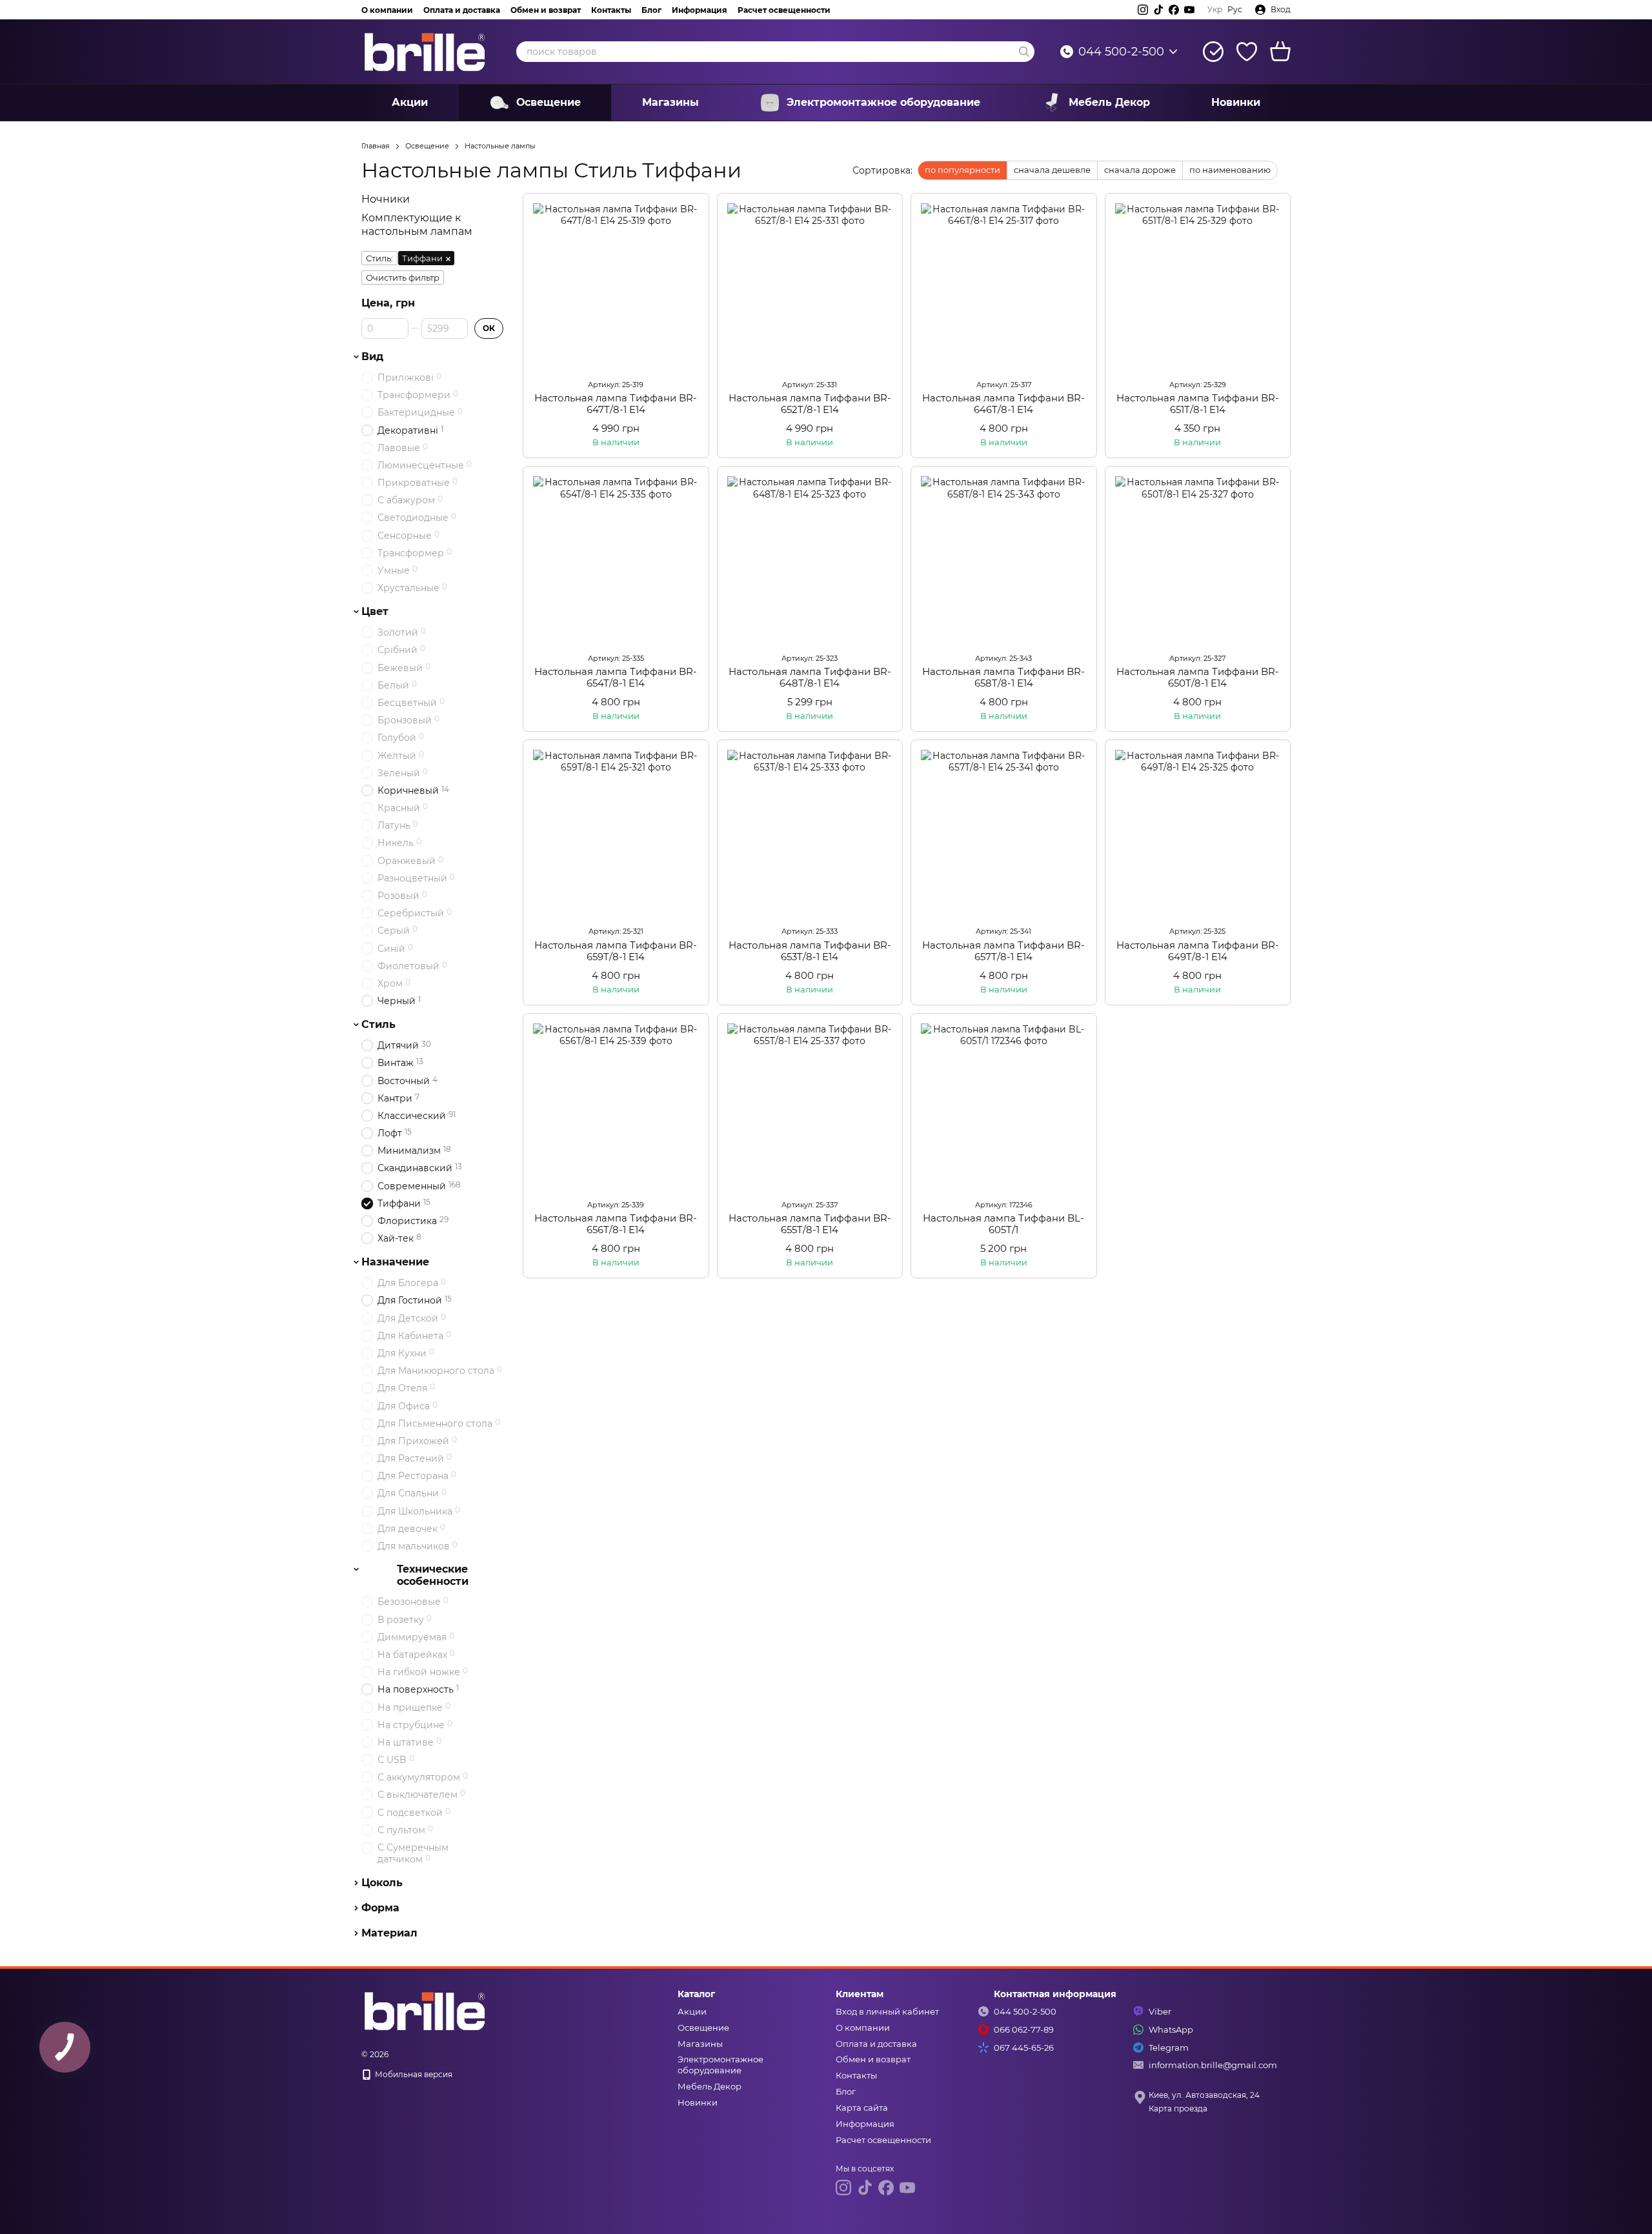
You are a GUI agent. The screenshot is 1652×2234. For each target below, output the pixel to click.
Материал (389, 1933)
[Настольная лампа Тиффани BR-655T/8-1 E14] (810, 1106)
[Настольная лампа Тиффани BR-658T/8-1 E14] (1004, 559)
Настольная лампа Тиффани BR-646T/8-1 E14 (1003, 404)
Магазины (670, 102)
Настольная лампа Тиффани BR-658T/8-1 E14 (1003, 677)
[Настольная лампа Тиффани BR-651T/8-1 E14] (1198, 286)
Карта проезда (1178, 2108)
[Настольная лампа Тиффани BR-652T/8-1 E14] (810, 286)
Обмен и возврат (546, 10)
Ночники (386, 199)
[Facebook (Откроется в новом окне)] (1174, 10)
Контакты (611, 10)
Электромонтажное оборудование (883, 102)
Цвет (375, 612)
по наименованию (1230, 170)
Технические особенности (433, 1575)
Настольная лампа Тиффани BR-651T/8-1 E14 (1198, 404)
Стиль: (379, 258)
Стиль (378, 1025)
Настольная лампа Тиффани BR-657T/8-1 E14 (1003, 951)
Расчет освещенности (784, 10)
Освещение (549, 102)
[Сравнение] (1213, 52)
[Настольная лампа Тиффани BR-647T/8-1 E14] (616, 286)
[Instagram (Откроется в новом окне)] (1143, 10)
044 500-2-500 (1121, 52)
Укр (1215, 10)
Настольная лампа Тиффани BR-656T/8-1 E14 (616, 1224)
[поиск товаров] (1024, 52)
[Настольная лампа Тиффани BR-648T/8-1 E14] (810, 559)
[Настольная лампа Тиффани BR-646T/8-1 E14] (1004, 286)
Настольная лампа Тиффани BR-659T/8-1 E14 (616, 951)
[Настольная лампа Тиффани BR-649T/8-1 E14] (1198, 833)
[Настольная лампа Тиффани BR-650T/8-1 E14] (1198, 559)
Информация (700, 10)
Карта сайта (862, 2108)
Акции (410, 102)
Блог (651, 10)
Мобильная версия (413, 2074)
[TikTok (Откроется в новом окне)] (1158, 10)
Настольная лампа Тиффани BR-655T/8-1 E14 (810, 1224)
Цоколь (382, 1883)
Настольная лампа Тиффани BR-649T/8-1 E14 (1198, 951)
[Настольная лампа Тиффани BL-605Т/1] (1004, 1106)
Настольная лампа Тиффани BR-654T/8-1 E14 (616, 677)
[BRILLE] (426, 2010)
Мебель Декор (1109, 102)
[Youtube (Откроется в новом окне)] (1189, 10)
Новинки (1236, 102)
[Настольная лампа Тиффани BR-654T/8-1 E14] (616, 559)
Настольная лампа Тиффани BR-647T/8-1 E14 (616, 404)
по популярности (962, 170)
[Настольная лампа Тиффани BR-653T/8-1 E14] (810, 833)
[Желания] (1247, 52)
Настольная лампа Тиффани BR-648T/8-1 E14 (810, 677)
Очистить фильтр (403, 277)
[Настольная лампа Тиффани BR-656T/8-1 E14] (616, 1106)
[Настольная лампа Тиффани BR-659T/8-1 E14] (616, 833)
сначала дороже (1140, 170)
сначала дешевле (1052, 170)
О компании (387, 10)
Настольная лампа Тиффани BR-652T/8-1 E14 (810, 404)
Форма (380, 1908)
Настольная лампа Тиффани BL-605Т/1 (1003, 1224)
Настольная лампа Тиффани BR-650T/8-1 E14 (1198, 677)
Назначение (395, 1262)
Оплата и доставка (462, 10)
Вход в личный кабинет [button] (887, 2011)
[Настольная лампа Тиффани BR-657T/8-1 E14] (1004, 833)
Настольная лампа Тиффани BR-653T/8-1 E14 (810, 951)
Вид (372, 357)
